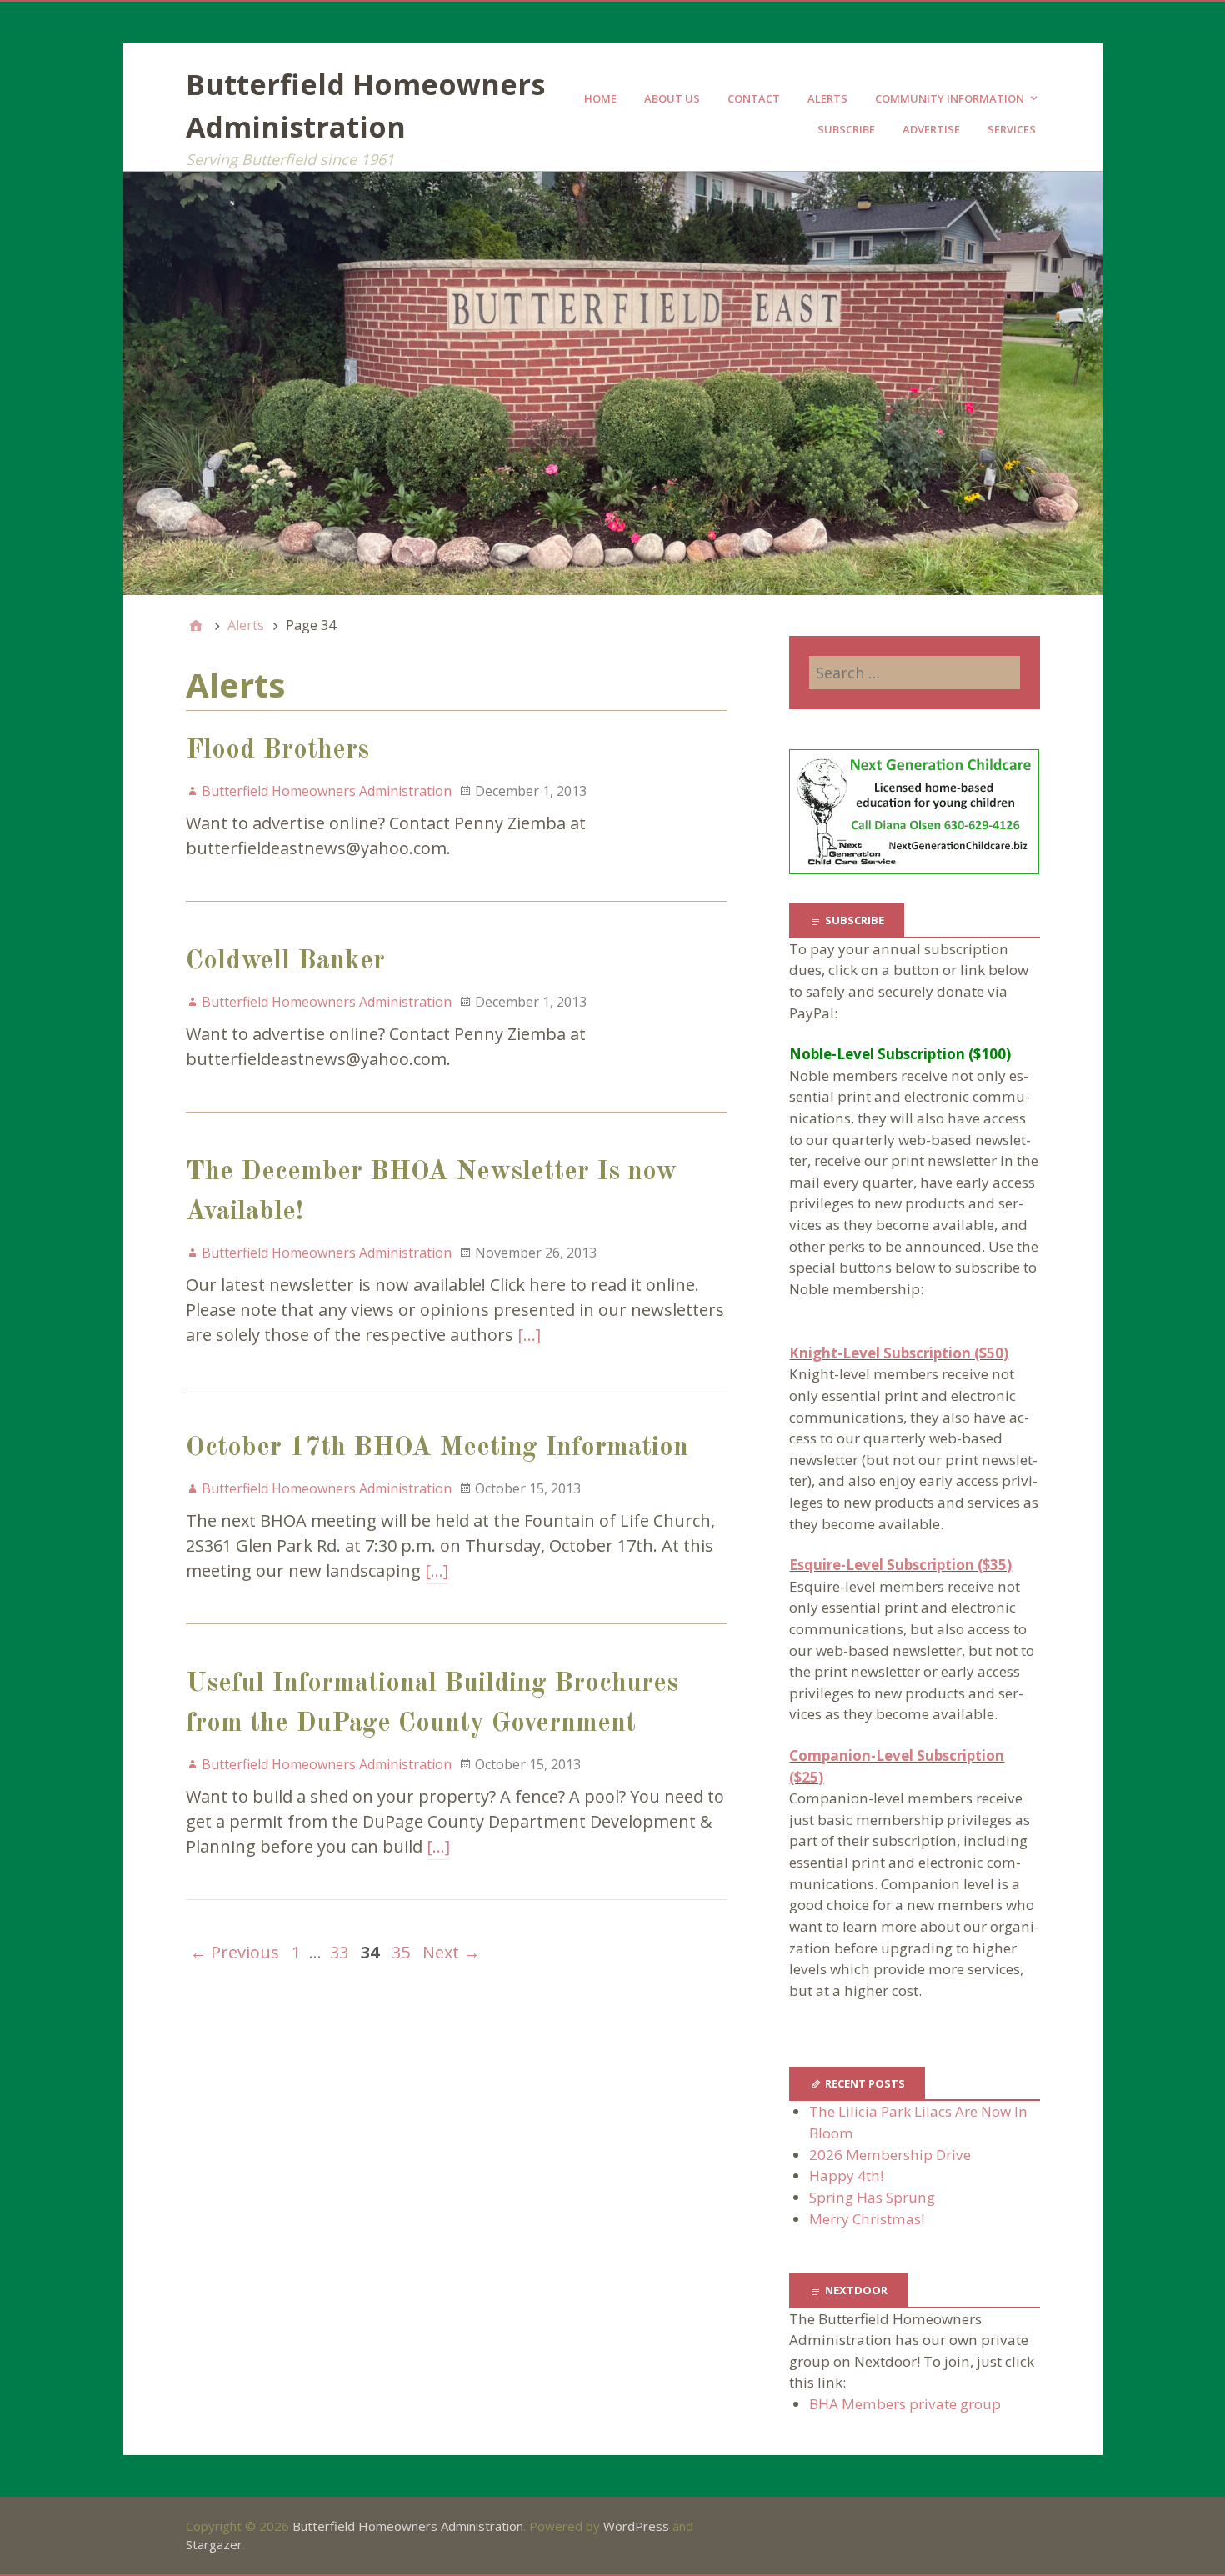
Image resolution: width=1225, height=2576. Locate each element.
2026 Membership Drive (890, 2155)
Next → (451, 1952)
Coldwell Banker (285, 962)
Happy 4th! (846, 2176)
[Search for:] (914, 673)
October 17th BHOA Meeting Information (437, 1448)
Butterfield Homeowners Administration (408, 2526)
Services (1012, 129)
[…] (529, 1335)
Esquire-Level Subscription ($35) (900, 1565)
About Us (672, 98)
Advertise (931, 129)
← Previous (235, 1952)
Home (600, 98)
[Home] (196, 625)
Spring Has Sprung (872, 2197)
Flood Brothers (277, 751)
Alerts (827, 98)
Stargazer (214, 2544)
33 (339, 1952)
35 (401, 1952)
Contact (754, 98)
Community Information (950, 98)
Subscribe (846, 129)
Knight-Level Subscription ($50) (899, 1353)
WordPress (636, 2526)
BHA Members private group (905, 2404)
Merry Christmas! (867, 2219)
